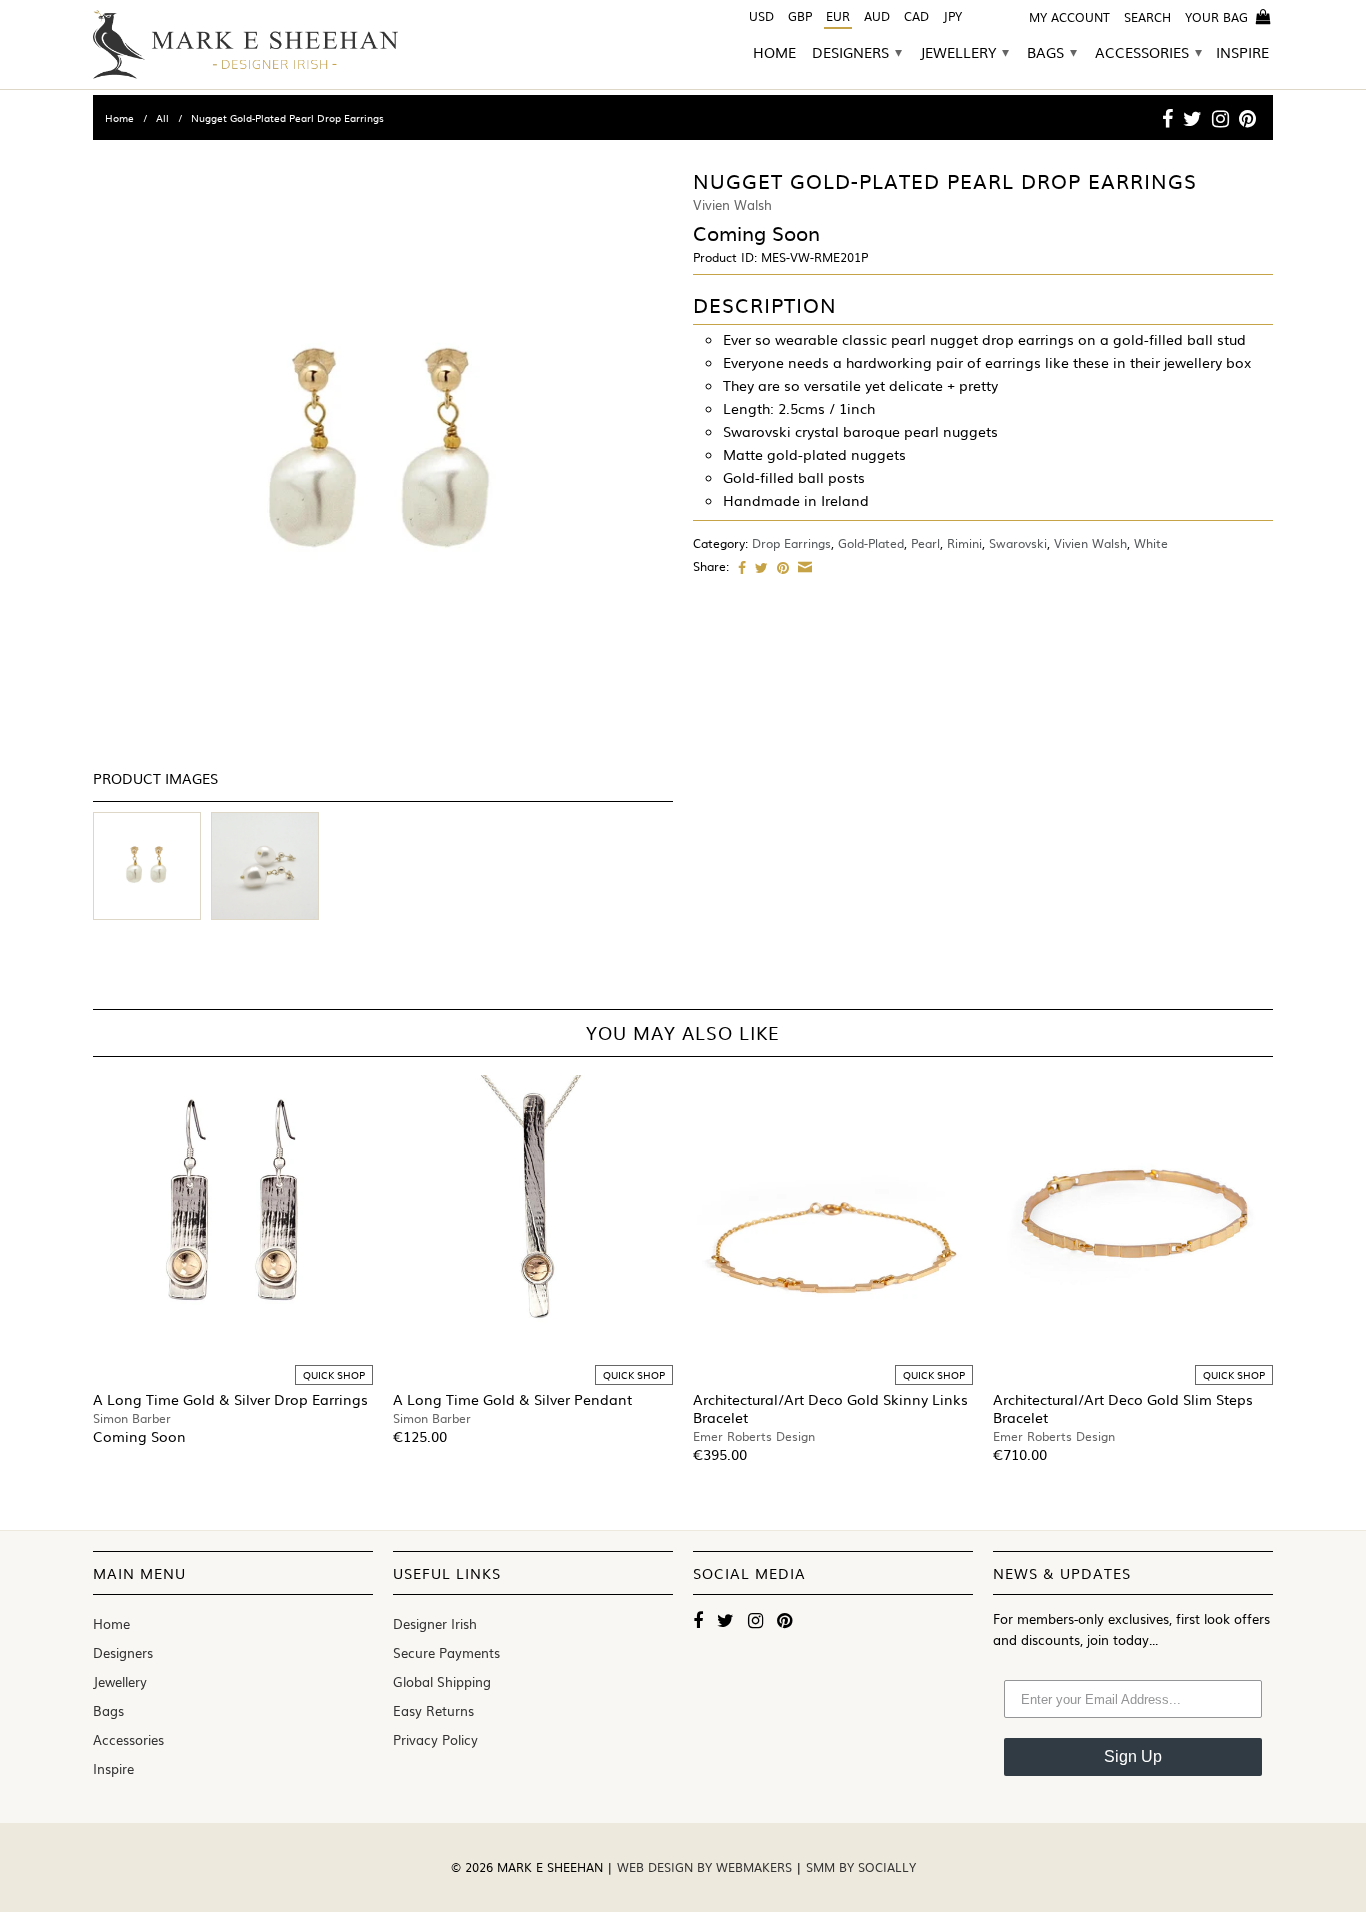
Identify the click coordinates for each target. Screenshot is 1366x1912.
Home (774, 53)
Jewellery (964, 53)
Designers (857, 53)
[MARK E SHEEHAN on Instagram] (1220, 118)
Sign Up (1133, 1756)
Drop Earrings (791, 543)
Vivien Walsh (1090, 543)
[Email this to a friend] (802, 567)
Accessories (1148, 53)
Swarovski (1018, 543)
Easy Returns (433, 1710)
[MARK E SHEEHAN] (245, 44)
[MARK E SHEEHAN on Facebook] (1167, 118)
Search (1147, 17)
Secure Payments (446, 1652)
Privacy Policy (435, 1739)
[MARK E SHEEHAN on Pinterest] (1247, 118)
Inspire (1242, 53)
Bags (1052, 53)
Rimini (964, 543)
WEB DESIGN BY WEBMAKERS (706, 1867)
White (1151, 543)
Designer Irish (435, 1623)
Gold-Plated (871, 543)
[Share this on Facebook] (739, 567)
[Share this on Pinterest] (780, 567)
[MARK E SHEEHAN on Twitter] (1192, 118)
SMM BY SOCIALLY (861, 1867)
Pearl (925, 543)
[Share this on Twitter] (759, 567)
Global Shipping (442, 1681)
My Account (1069, 17)
